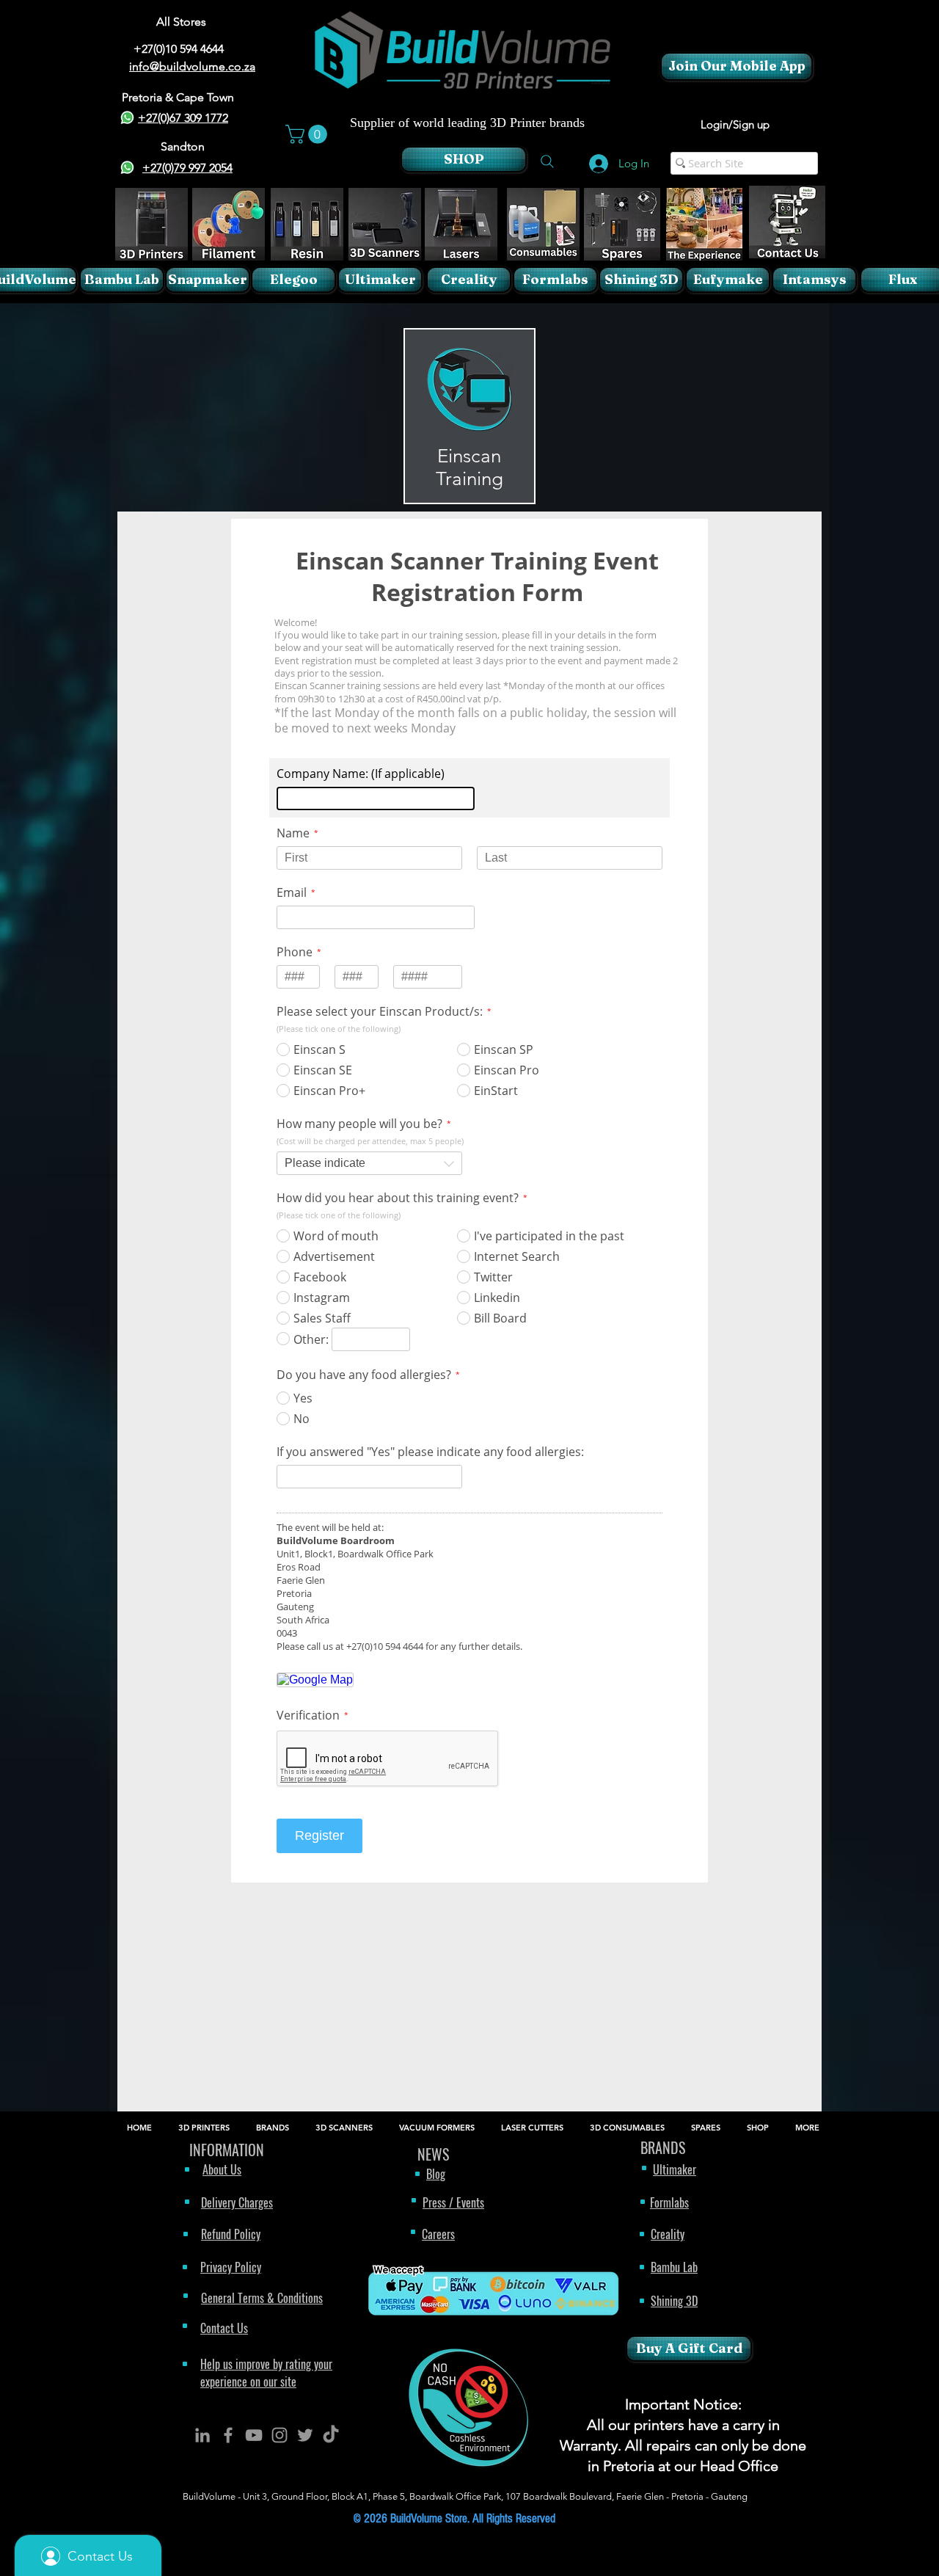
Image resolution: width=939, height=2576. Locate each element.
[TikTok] (331, 2435)
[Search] (547, 161)
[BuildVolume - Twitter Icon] (305, 2435)
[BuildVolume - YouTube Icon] (254, 2435)
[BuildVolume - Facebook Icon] (228, 2435)
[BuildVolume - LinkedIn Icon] (202, 2435)
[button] (308, 134)
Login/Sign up (735, 124)
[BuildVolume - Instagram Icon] (279, 2435)
